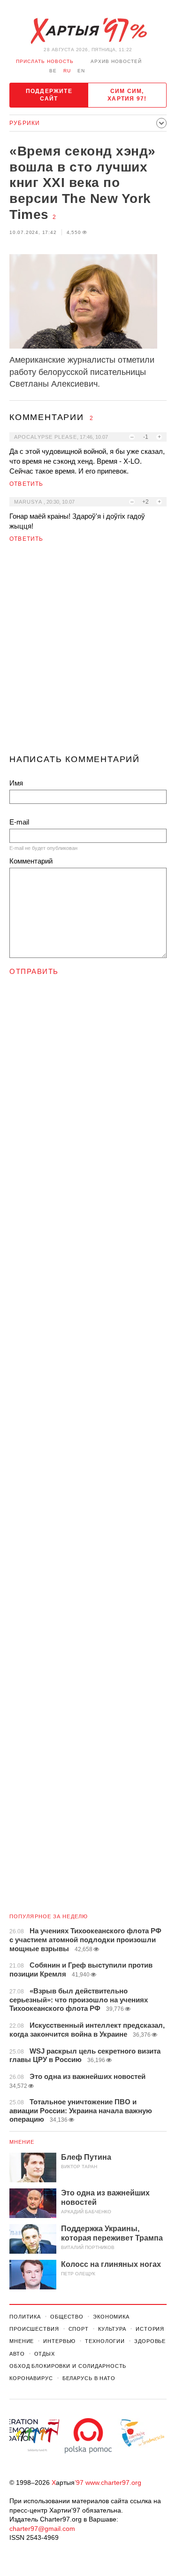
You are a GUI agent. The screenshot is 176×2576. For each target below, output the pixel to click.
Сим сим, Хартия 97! (127, 95)
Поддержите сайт (49, 95)
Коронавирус (31, 2378)
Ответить (27, 484)
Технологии (105, 2341)
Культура (112, 2329)
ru (67, 71)
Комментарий (31, 861)
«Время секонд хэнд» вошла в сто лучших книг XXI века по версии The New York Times (83, 183)
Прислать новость (45, 61)
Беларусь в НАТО (89, 2378)
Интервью (59, 2341)
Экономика (111, 2317)
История (150, 2329)
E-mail (19, 822)
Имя (16, 783)
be (53, 71)
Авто (17, 2354)
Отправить (34, 971)
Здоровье (150, 2341)
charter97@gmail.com (42, 2529)
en (81, 71)
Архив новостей (116, 61)
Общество (67, 2317)
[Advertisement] (88, 652)
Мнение (22, 2142)
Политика (25, 2317)
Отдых (45, 2354)
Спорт (79, 2329)
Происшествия (34, 2329)
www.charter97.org (113, 2483)
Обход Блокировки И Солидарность (68, 2366)
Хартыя (88, 31)
